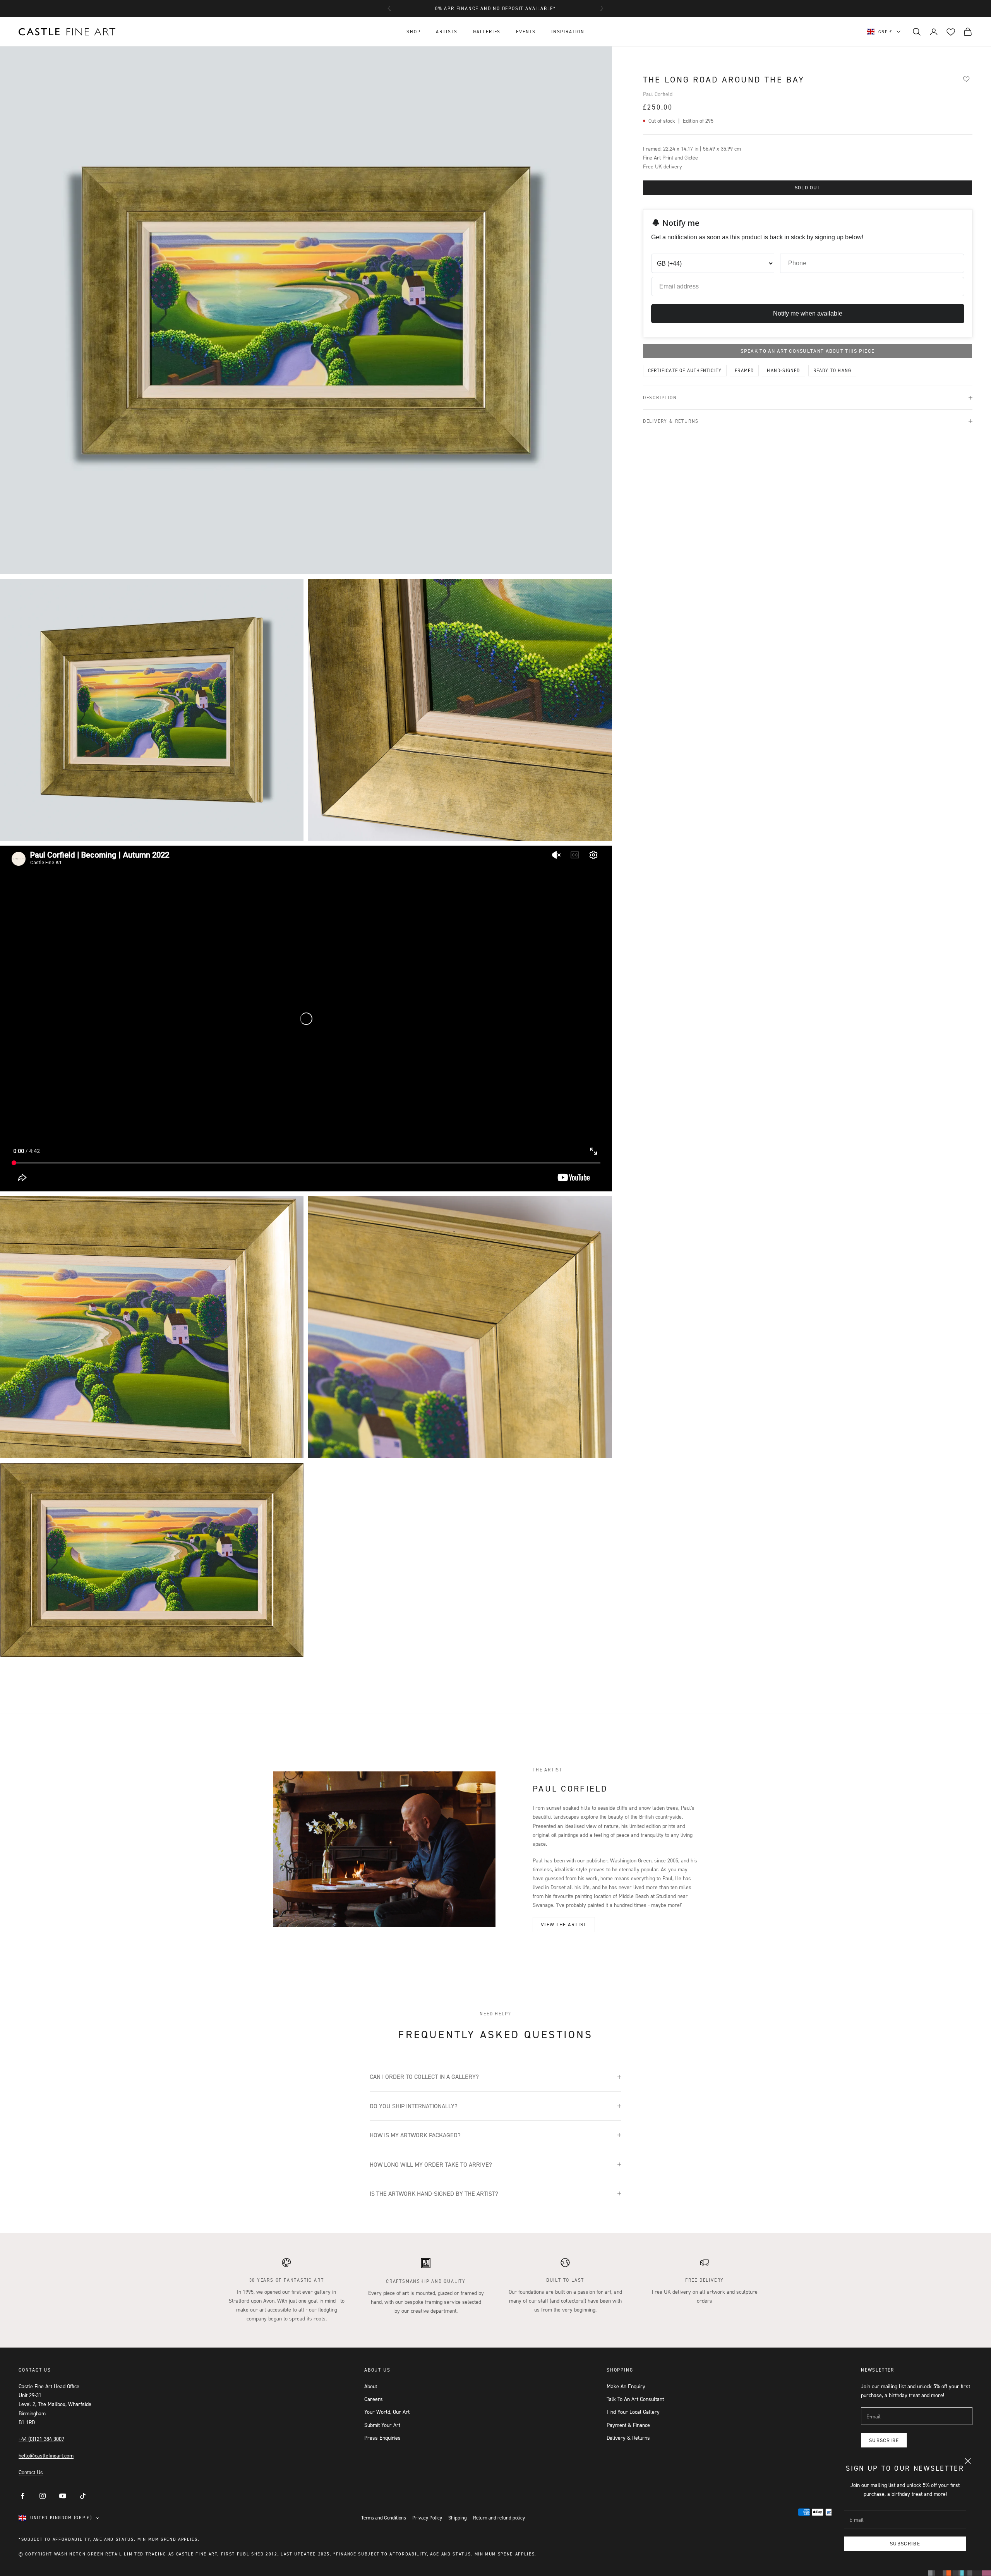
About (371, 2386)
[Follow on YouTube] (63, 2496)
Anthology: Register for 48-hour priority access (496, 8)
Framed (744, 370)
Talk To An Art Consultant (635, 2399)
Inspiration (568, 32)
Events (526, 32)
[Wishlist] (966, 79)
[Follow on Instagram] (43, 2496)
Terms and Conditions (384, 2518)
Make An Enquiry (626, 2386)
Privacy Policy (427, 2518)
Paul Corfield (658, 94)
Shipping (458, 2518)
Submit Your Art (382, 2425)
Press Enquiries (382, 2438)
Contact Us (31, 2472)
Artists (447, 32)
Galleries (487, 32)
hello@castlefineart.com (46, 2455)
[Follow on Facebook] (22, 2496)
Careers (374, 2399)
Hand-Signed (783, 370)
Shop (413, 32)
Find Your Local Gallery (633, 2412)
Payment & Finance (628, 2425)
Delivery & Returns (628, 2438)
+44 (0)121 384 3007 (41, 2439)
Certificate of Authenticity (685, 370)
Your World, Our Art (387, 2412)
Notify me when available (808, 313)
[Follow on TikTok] (83, 2496)
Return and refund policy (499, 2518)
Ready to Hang (832, 370)
